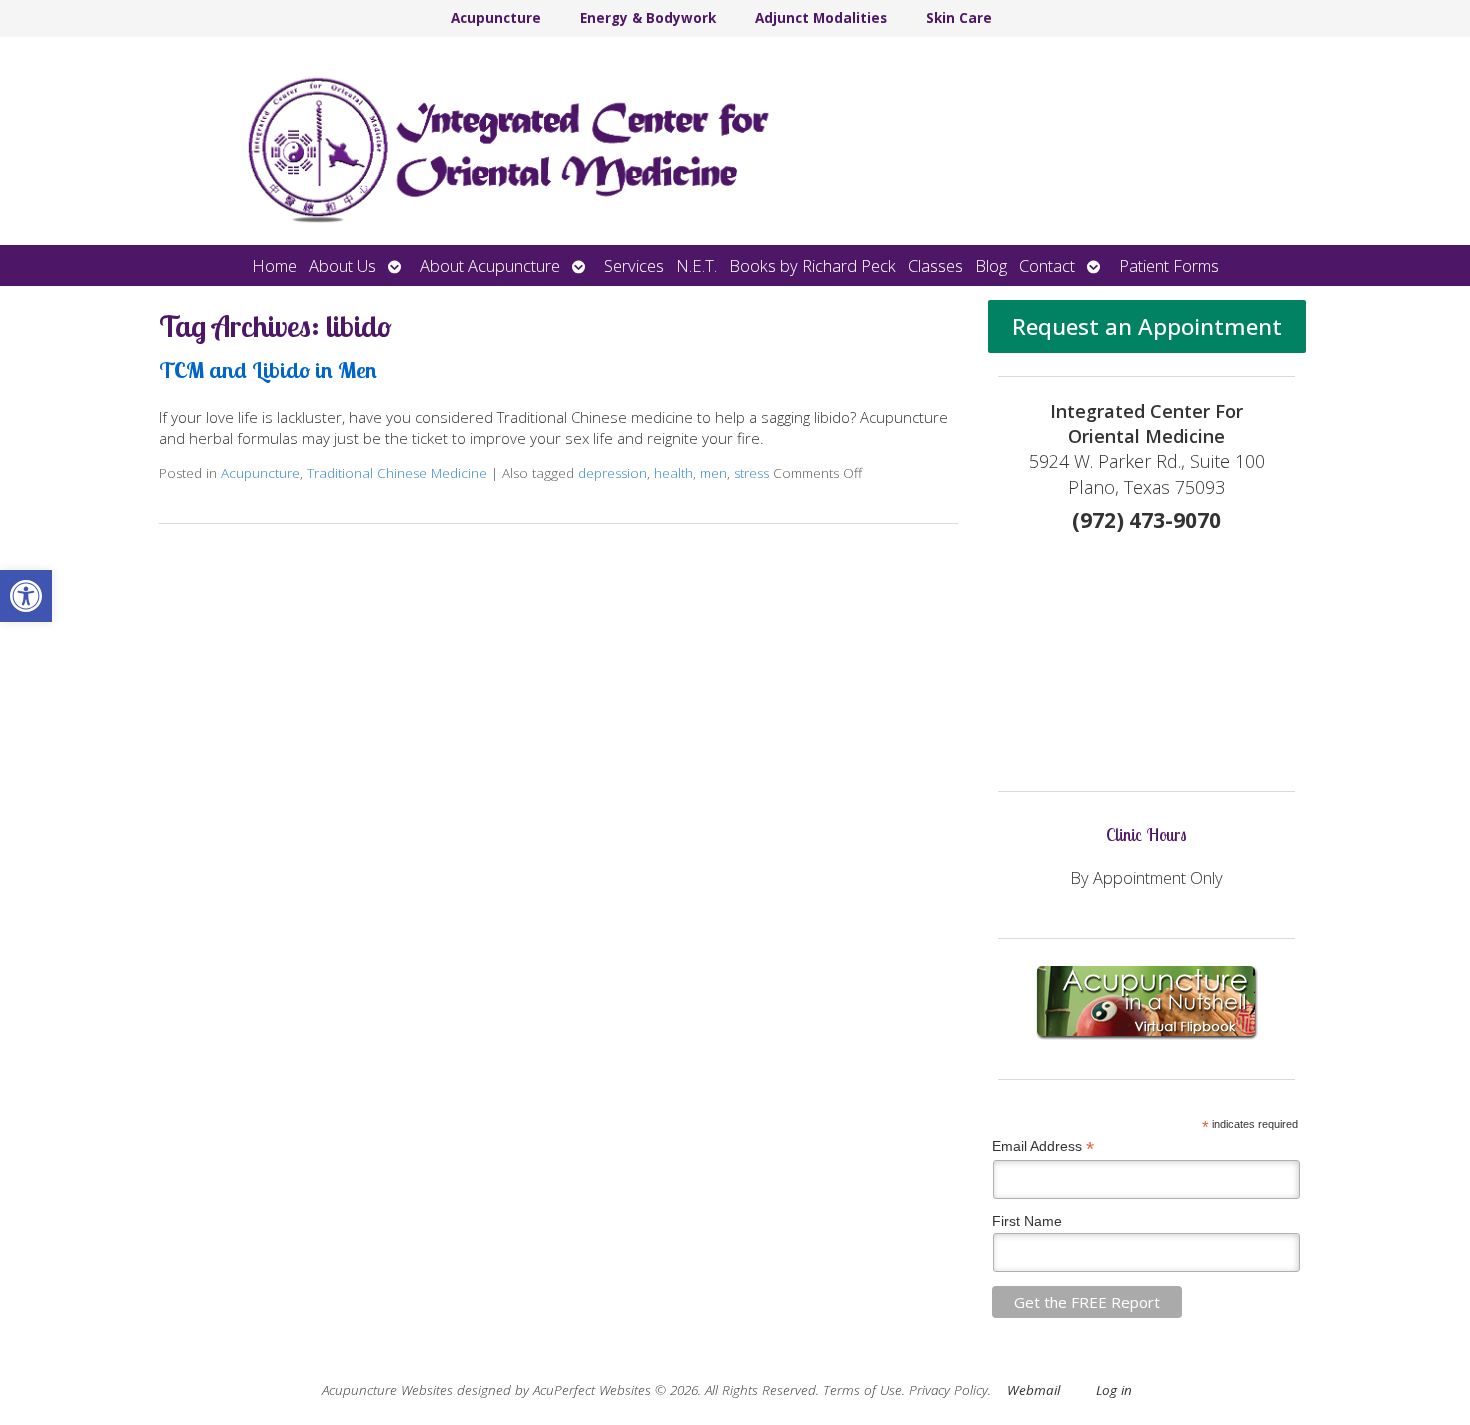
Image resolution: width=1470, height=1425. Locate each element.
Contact (1047, 265)
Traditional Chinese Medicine (397, 473)
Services (634, 265)
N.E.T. (696, 265)
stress (751, 473)
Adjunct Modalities (821, 18)
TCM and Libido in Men (268, 369)
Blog (991, 265)
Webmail (1033, 1390)
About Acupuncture (490, 265)
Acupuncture (496, 18)
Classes (935, 265)
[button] (26, 596)
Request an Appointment (1147, 326)
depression (612, 473)
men (713, 473)
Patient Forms (1169, 265)
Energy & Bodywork (648, 18)
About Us (342, 265)
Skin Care (959, 18)
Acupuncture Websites (387, 1390)
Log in (1114, 1390)
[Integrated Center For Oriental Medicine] (735, 141)
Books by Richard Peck (812, 265)
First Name (1027, 1221)
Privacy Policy (948, 1390)
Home (274, 265)
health (673, 473)
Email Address (1043, 1146)
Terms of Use (862, 1390)
